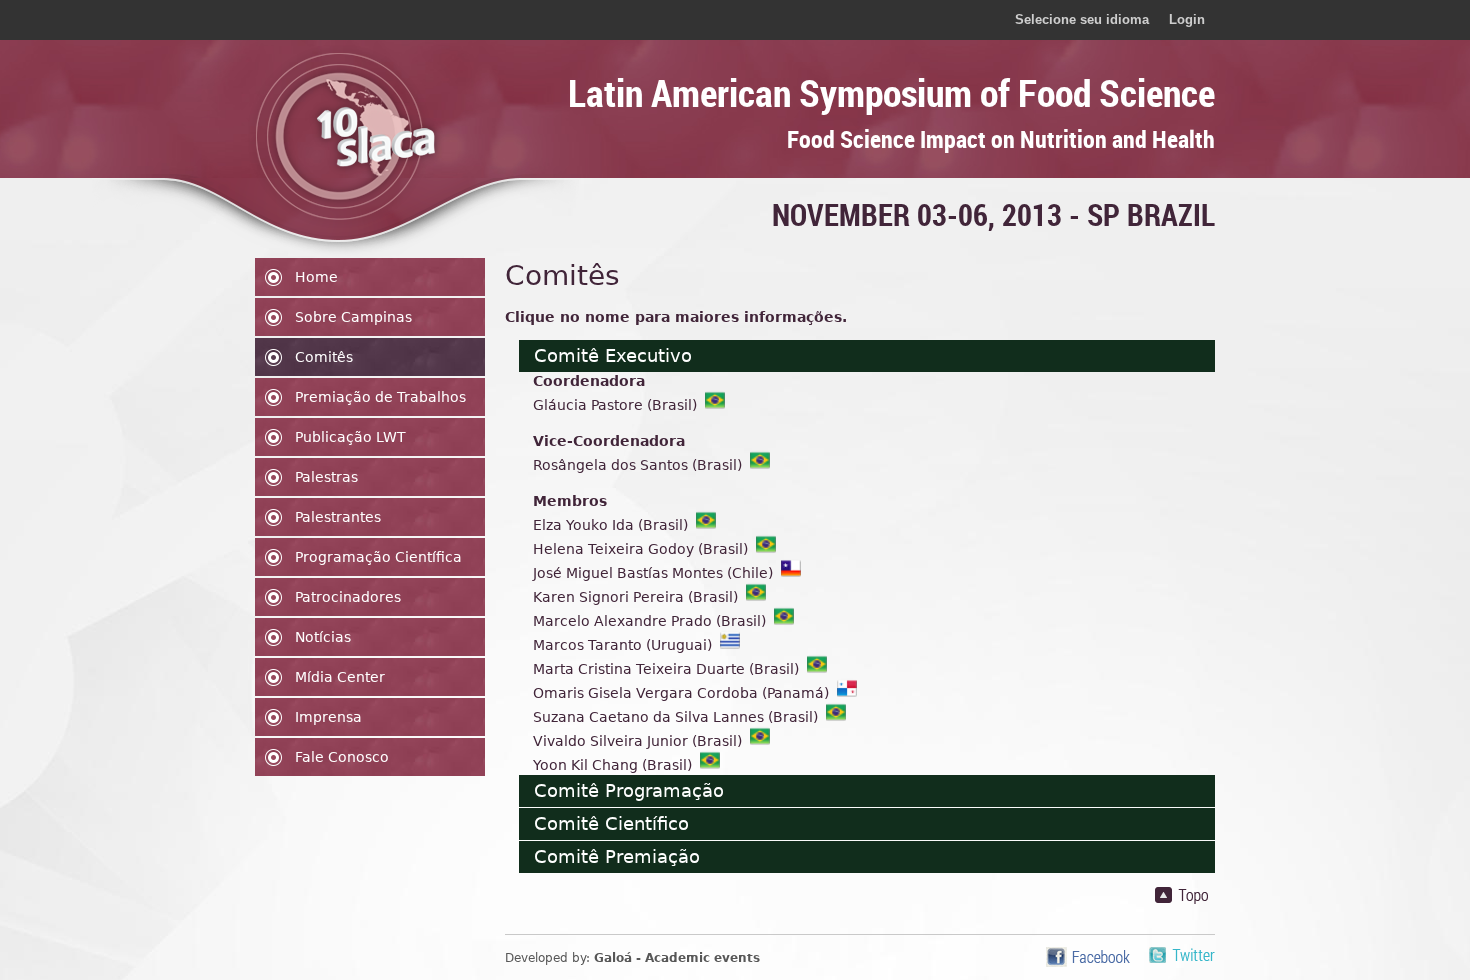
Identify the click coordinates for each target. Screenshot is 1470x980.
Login (1187, 19)
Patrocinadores (348, 597)
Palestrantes (338, 517)
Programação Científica (378, 557)
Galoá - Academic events (677, 958)
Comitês (324, 357)
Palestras (326, 477)
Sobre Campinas (353, 317)
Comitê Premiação (617, 856)
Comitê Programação (629, 790)
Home (316, 277)
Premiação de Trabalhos (380, 397)
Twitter (1182, 957)
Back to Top (1185, 895)
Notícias (323, 637)
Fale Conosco (342, 757)
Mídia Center (340, 677)
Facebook (1088, 957)
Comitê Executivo (613, 355)
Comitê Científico (611, 823)
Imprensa (328, 717)
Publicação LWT (350, 437)
